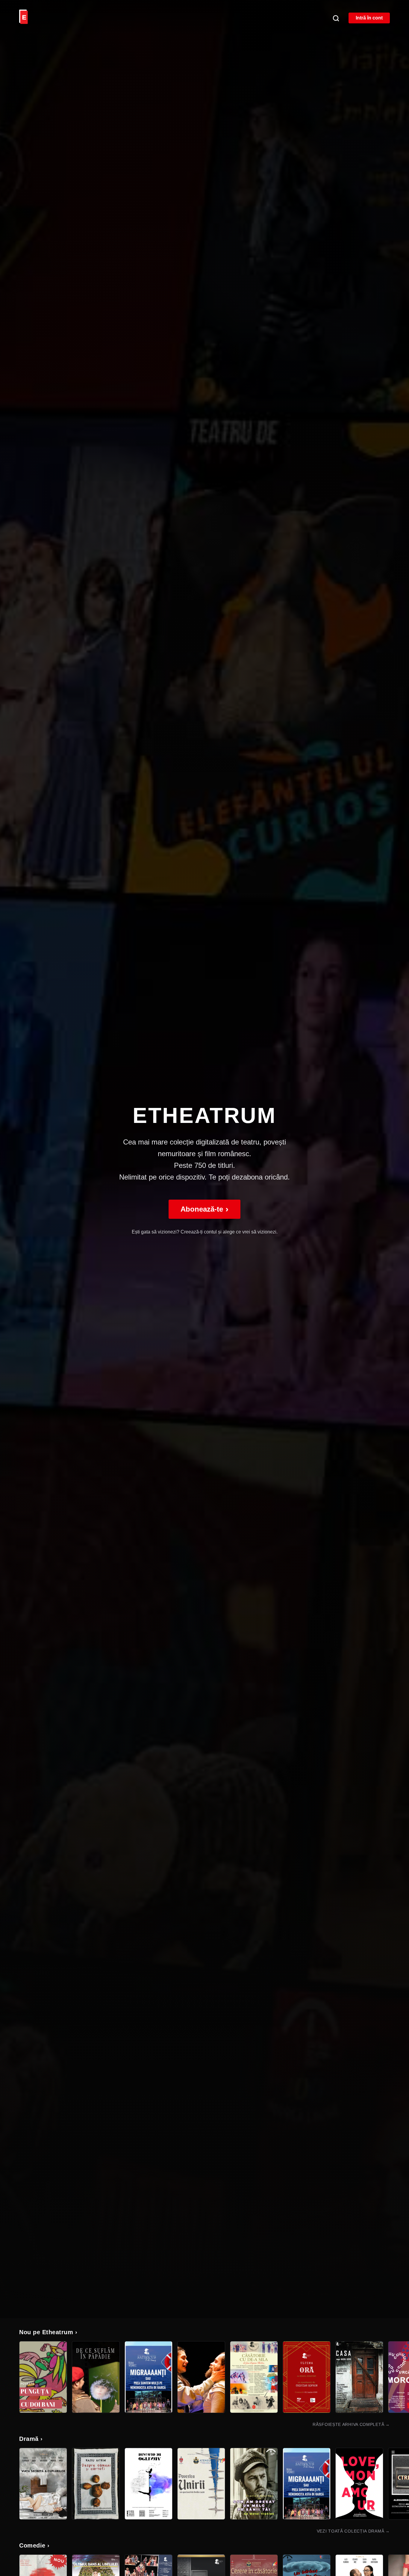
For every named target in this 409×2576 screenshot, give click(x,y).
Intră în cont (369, 18)
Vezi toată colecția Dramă (353, 2531)
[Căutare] (336, 18)
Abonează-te (205, 1209)
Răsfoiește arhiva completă (351, 2424)
